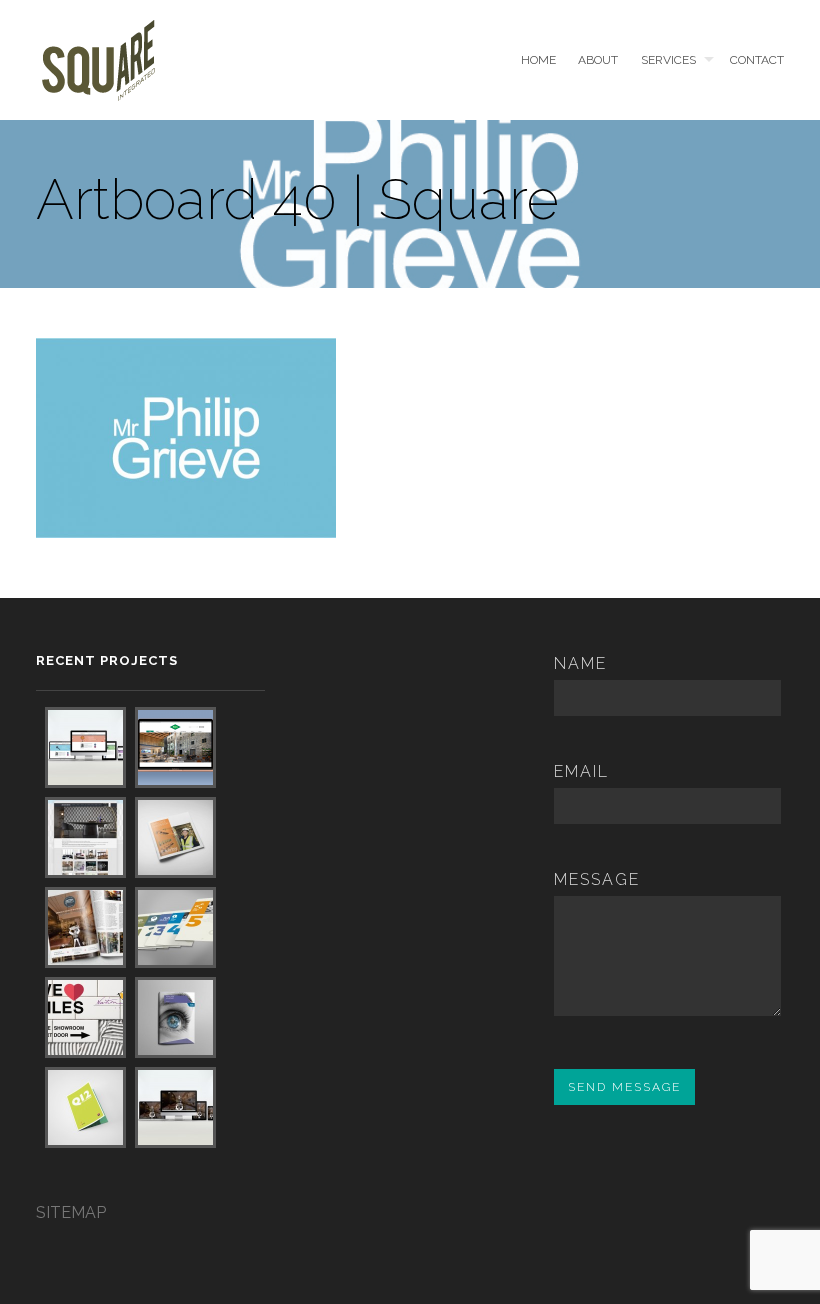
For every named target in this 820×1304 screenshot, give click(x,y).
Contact (757, 60)
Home (538, 60)
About (598, 60)
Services (668, 60)
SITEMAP (71, 1212)
